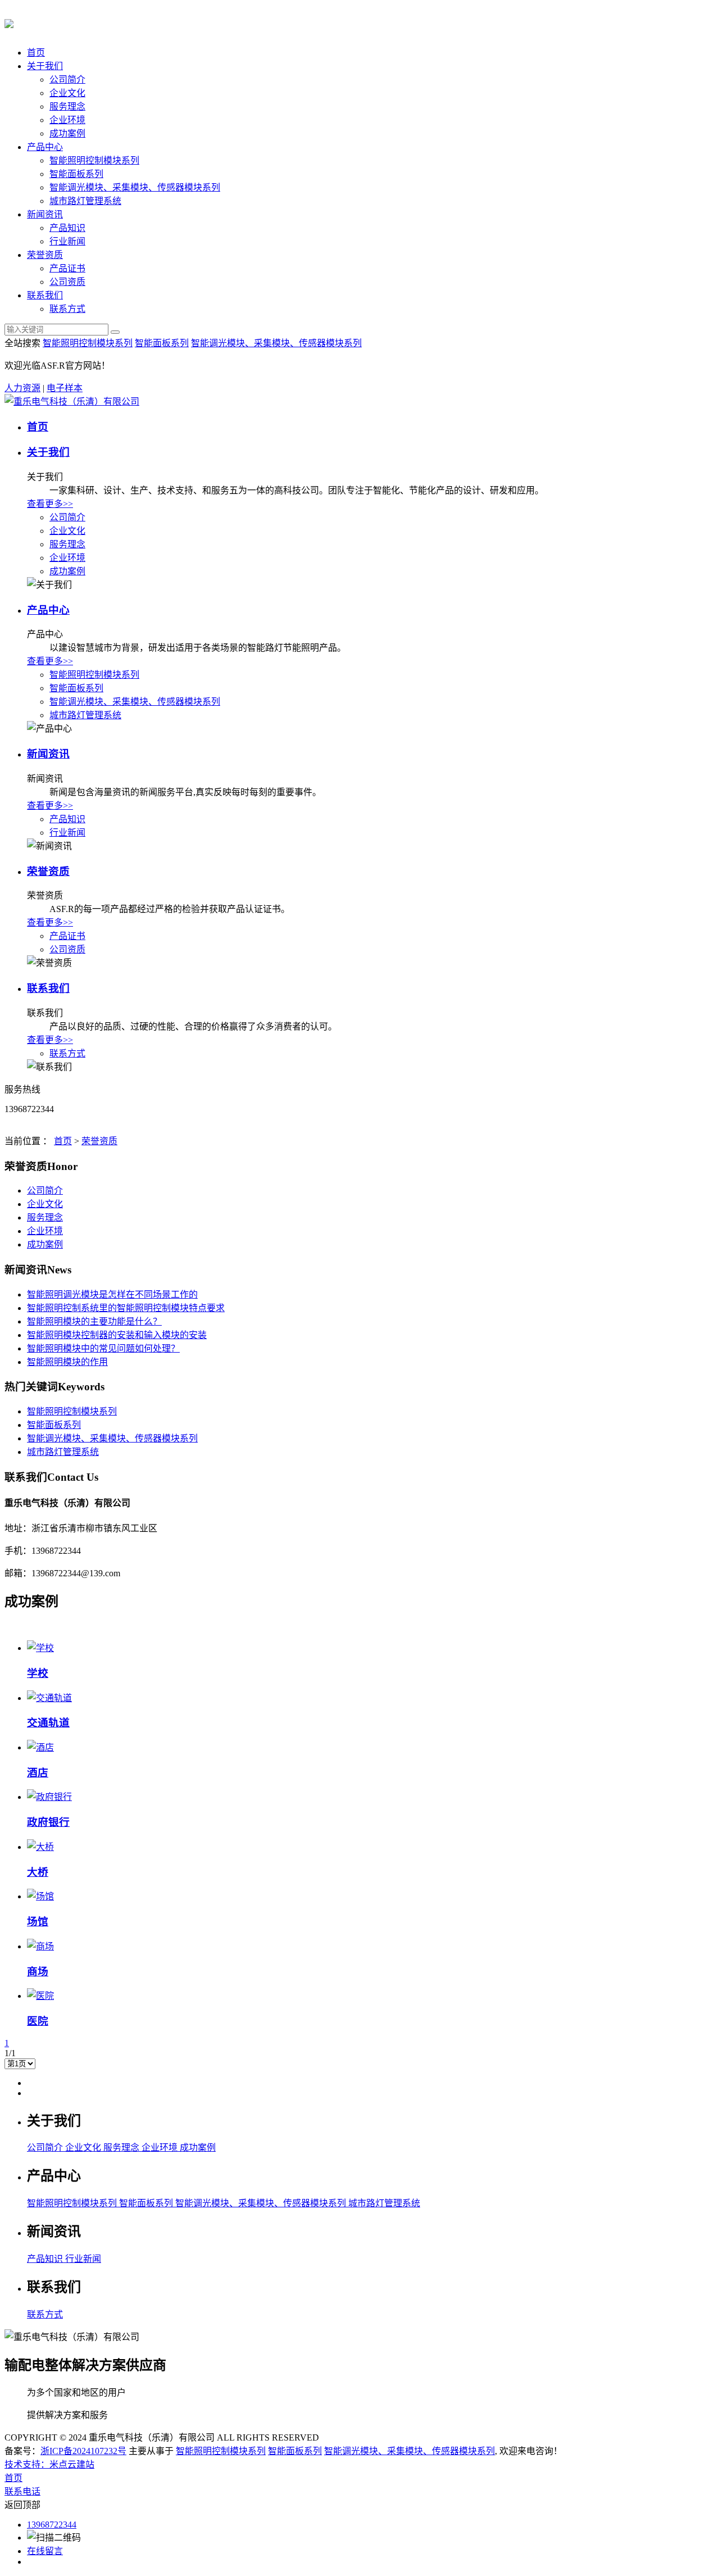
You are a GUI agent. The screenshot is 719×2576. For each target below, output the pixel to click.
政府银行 (48, 1822)
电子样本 (65, 388)
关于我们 (45, 66)
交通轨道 (48, 1723)
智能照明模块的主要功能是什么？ (94, 1321)
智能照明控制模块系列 (94, 160)
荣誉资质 (45, 255)
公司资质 (67, 282)
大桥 (38, 1872)
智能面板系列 (76, 174)
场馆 (38, 1922)
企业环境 (67, 120)
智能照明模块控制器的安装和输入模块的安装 (117, 1335)
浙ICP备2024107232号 (83, 2451)
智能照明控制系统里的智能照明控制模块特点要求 (126, 1308)
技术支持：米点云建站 (49, 2464)
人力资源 (22, 388)
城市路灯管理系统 (85, 201)
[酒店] (40, 1747)
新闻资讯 (45, 214)
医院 (38, 2021)
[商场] (40, 1946)
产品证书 (67, 268)
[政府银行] (49, 1797)
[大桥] (40, 1847)
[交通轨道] (49, 1698)
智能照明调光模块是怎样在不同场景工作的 (112, 1294)
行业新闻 (67, 241)
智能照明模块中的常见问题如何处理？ (103, 1348)
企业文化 (67, 93)
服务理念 (67, 106)
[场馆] (40, 1896)
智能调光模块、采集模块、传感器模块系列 (135, 187)
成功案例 (67, 133)
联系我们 (45, 295)
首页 (36, 53)
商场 (38, 1972)
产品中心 (45, 147)
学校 (38, 1673)
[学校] (40, 1648)
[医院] (40, 1996)
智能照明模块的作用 (67, 1362)
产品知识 (67, 228)
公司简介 (67, 80)
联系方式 (67, 309)
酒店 (38, 1773)
